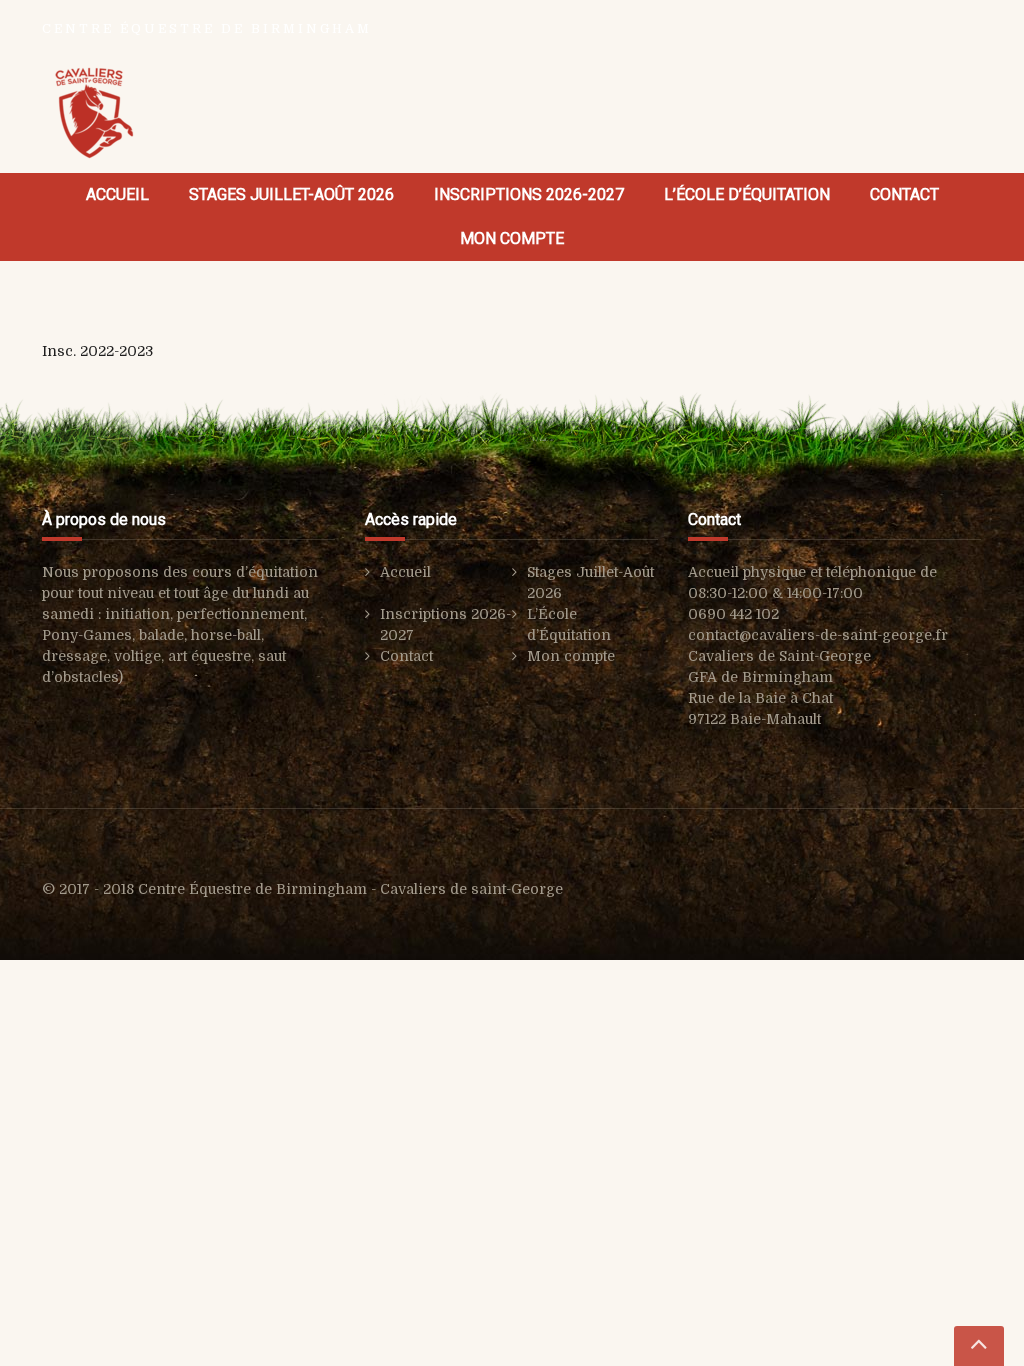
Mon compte (512, 238)
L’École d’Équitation (747, 194)
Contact (904, 194)
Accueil (117, 194)
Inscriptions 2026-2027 (529, 194)
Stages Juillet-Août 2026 (291, 194)
